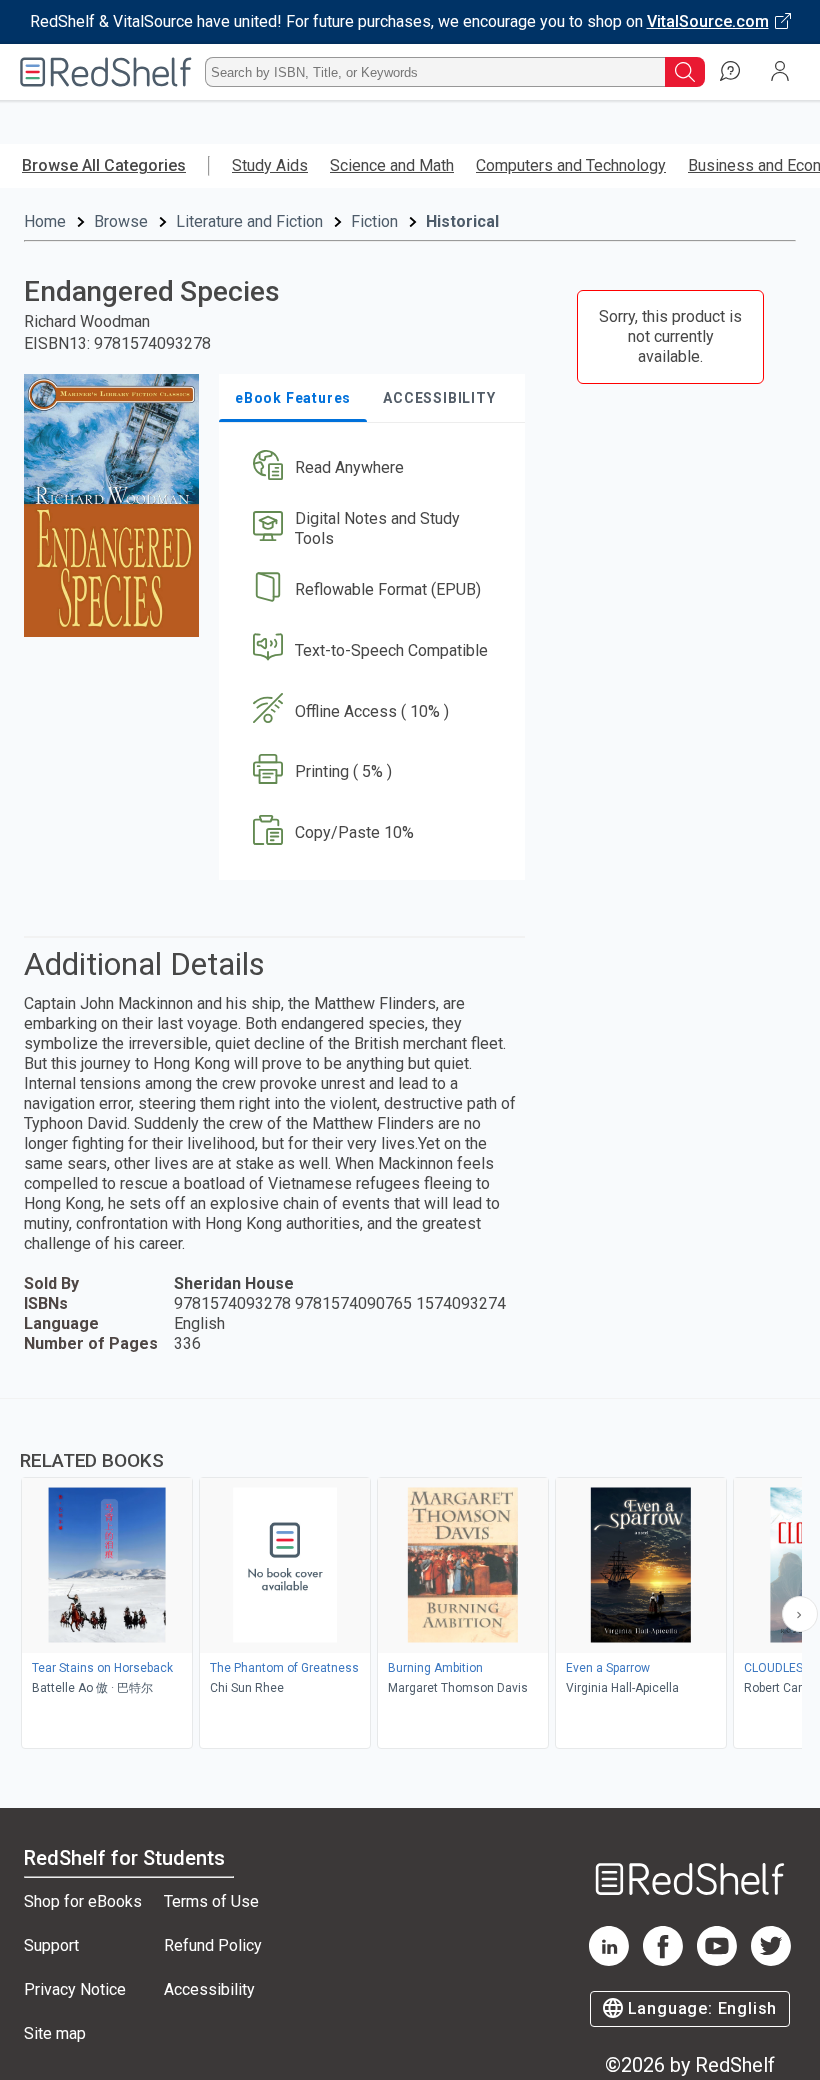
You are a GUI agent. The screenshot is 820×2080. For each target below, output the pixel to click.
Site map (55, 2033)
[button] (370, 468)
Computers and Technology (571, 165)
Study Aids (270, 165)
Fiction (374, 221)
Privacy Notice (75, 1989)
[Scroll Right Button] (800, 1614)
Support (51, 1945)
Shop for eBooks (83, 1901)
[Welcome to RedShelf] (106, 72)
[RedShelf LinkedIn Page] (609, 1960)
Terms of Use (211, 1901)
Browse (121, 221)
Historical (462, 221)
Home (45, 221)
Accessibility (209, 1989)
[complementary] (410, 1576)
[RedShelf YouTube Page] (717, 1960)
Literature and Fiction (249, 221)
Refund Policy (213, 1945)
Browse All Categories (104, 165)
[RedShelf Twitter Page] (771, 1960)
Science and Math (392, 165)
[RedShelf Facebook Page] (663, 1960)
